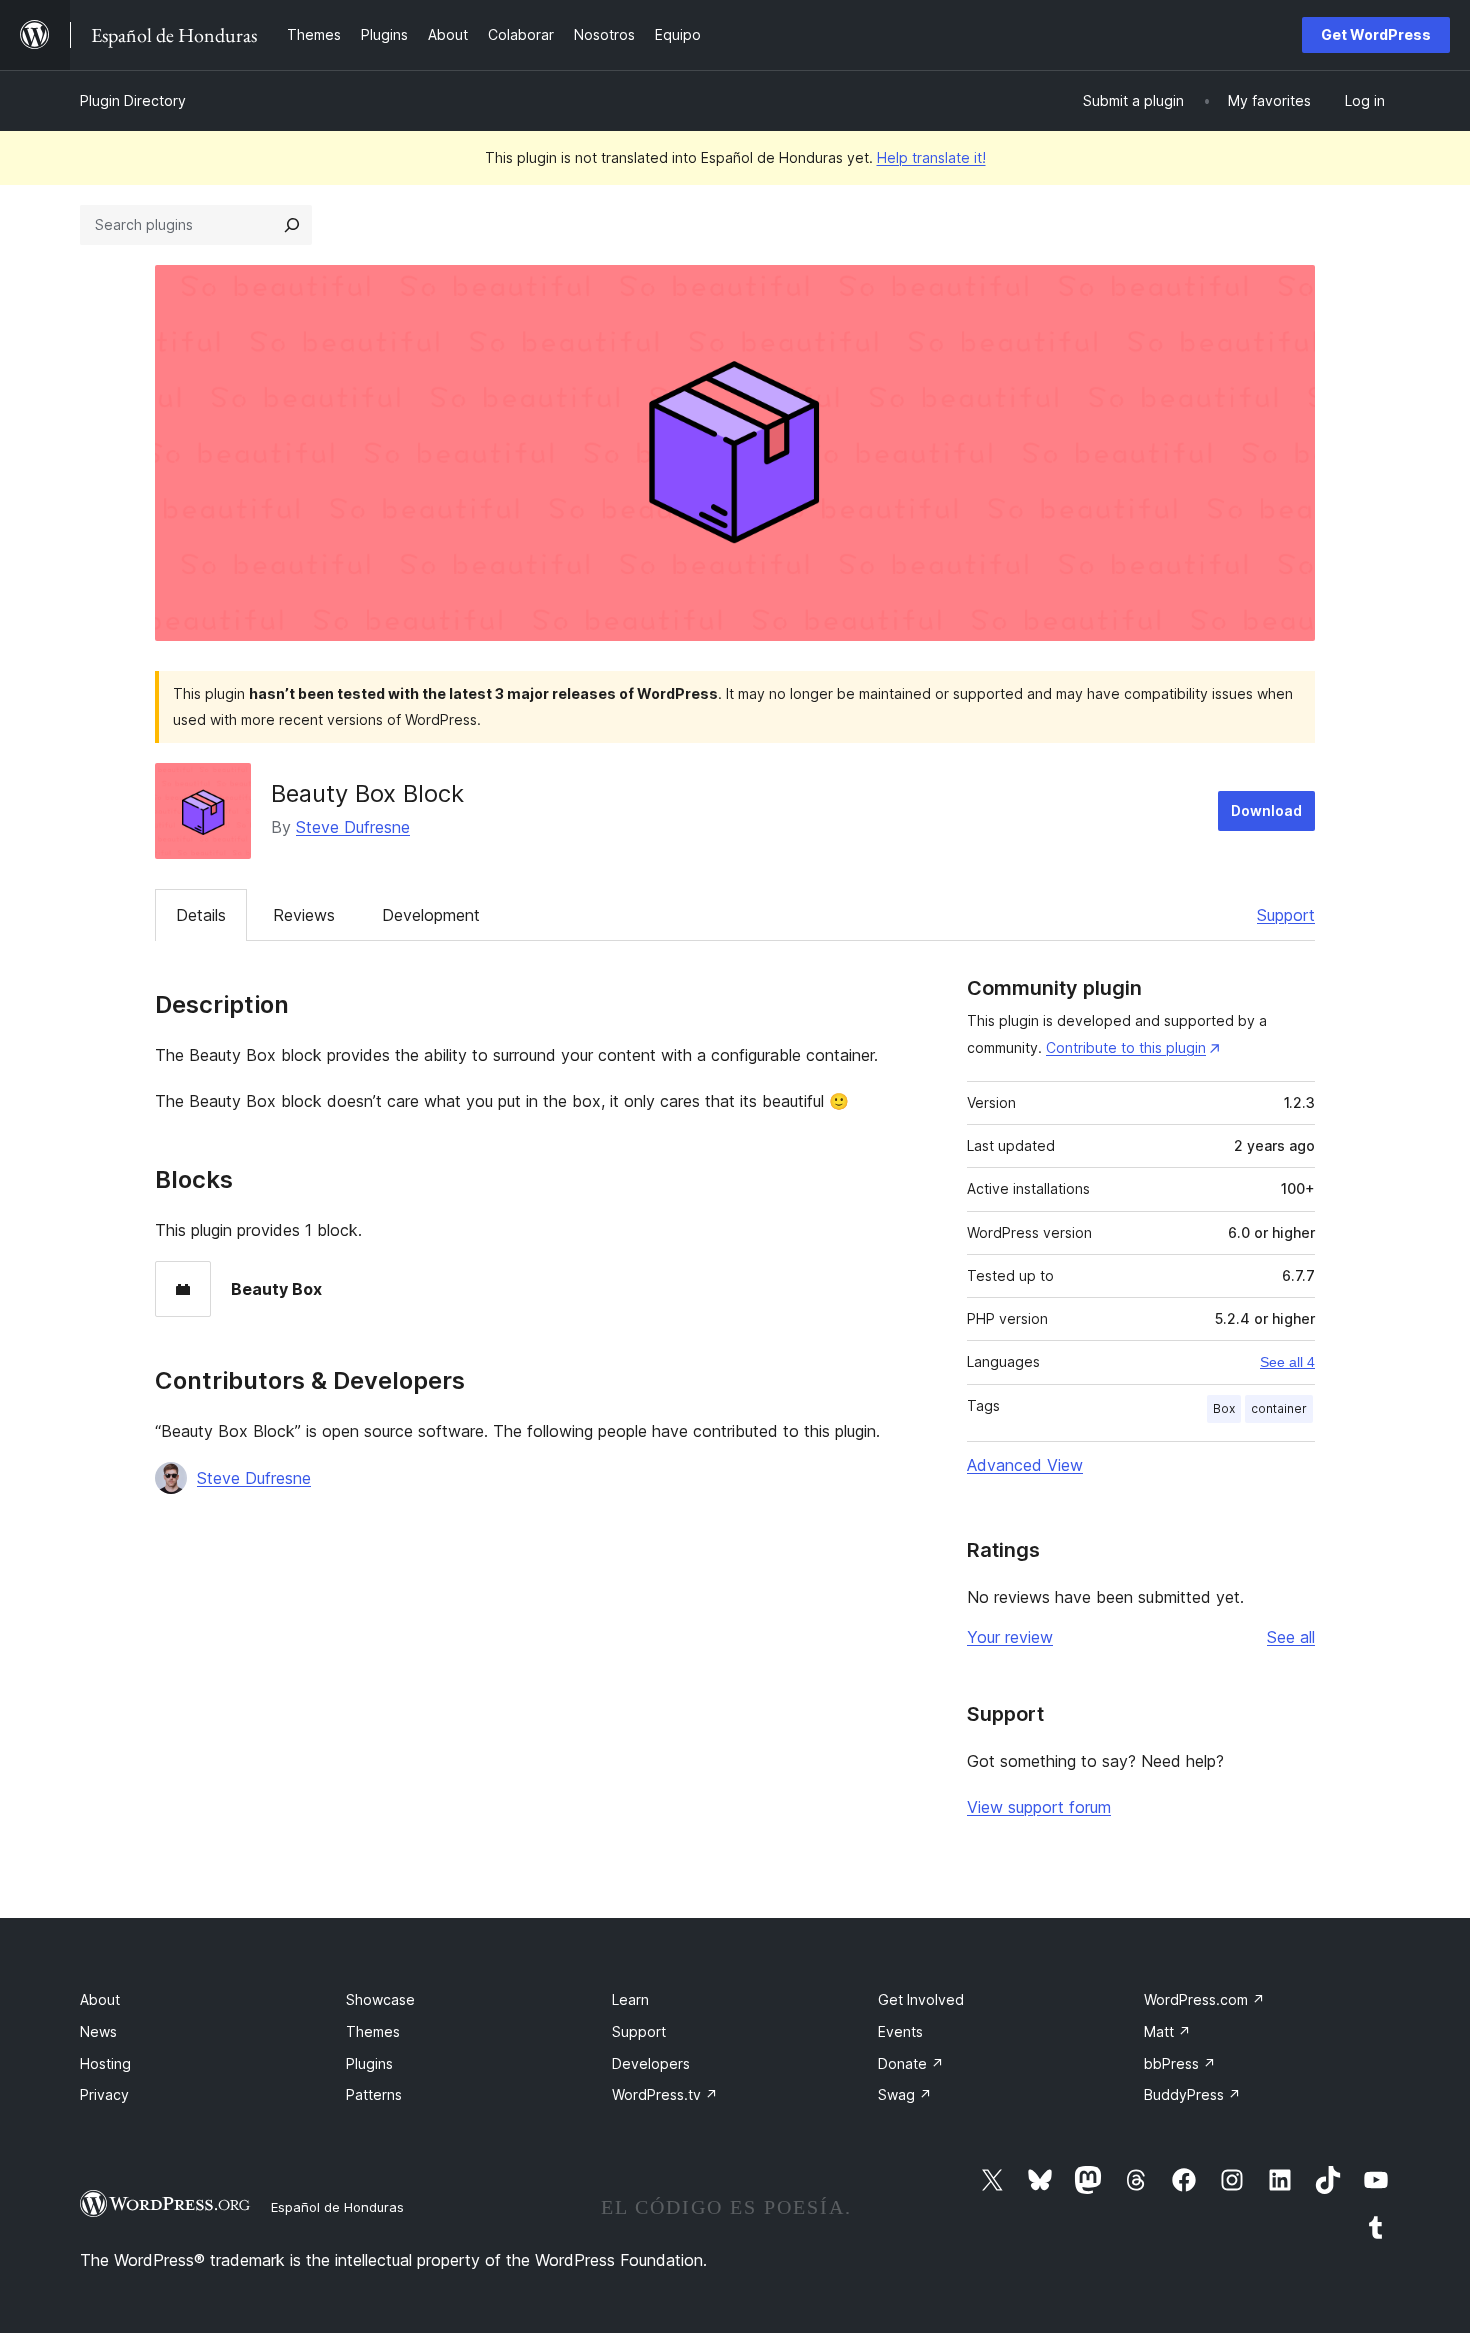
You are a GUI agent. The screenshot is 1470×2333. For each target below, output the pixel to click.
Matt (1167, 2031)
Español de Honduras (337, 2207)
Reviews (304, 915)
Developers (651, 2063)
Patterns (374, 2094)
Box (1224, 1408)
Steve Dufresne (353, 827)
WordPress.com (1204, 1999)
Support (1286, 915)
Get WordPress (1376, 34)
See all (1291, 1637)
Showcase (380, 1999)
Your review (1010, 1637)
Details (201, 915)
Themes (373, 2031)
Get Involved (921, 1999)
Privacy (104, 2094)
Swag (905, 2094)
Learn (630, 1999)
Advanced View (1025, 1465)
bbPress (1180, 2063)
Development (431, 915)
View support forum (1039, 1807)
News (98, 2031)
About (100, 1999)
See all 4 (1287, 1362)
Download (1266, 810)
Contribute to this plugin (1126, 1047)
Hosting (105, 2063)
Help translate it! (931, 157)
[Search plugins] (292, 225)
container (1279, 1408)
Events (900, 2031)
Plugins (369, 2063)
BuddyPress (1192, 2094)
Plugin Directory (133, 100)
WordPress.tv (665, 2094)
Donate (911, 2063)
